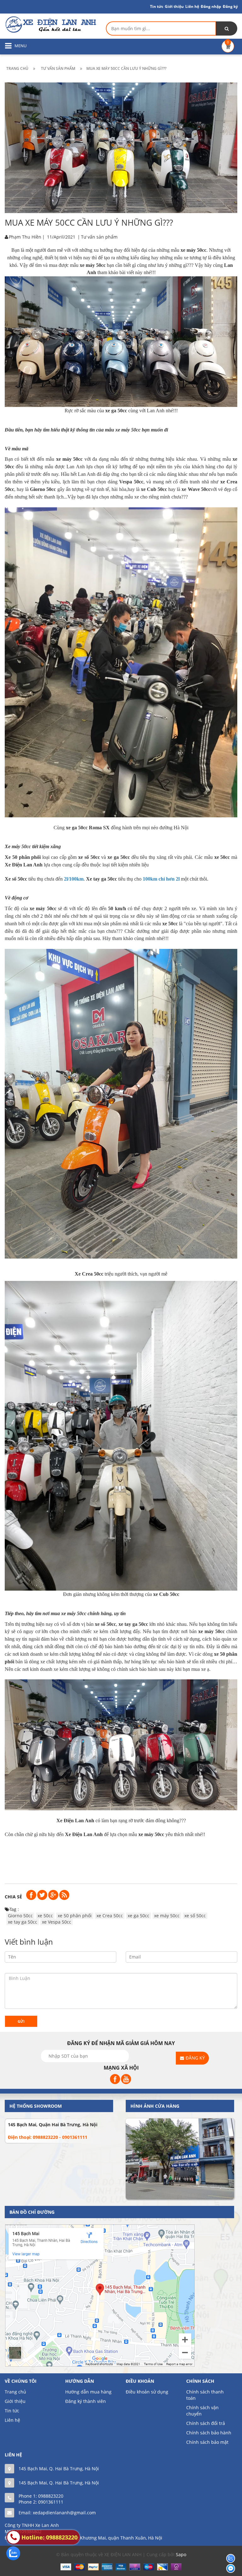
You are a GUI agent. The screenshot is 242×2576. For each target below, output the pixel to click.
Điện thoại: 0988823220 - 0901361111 (48, 2137)
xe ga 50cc (138, 1916)
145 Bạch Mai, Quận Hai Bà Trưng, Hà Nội (53, 2125)
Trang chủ (15, 2392)
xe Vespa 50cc (57, 1922)
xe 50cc (45, 1916)
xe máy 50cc (128, 430)
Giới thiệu (174, 6)
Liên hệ (12, 2420)
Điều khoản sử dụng (147, 2392)
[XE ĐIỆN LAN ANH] (50, 24)
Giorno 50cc (20, 1916)
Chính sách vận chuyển (202, 2411)
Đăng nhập (211, 6)
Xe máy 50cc (18, 846)
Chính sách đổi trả (206, 2423)
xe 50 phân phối (75, 1916)
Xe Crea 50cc (89, 1274)
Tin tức (157, 6)
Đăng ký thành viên (86, 2401)
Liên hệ (192, 6)
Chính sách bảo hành (209, 2433)
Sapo (181, 2554)
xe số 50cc (195, 1916)
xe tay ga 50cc (23, 1922)
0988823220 (51, 2496)
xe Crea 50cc (110, 1916)
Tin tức (12, 2411)
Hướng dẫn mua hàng (88, 2392)
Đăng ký (230, 6)
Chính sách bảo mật (207, 2442)
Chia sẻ (13, 1897)
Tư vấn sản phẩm (99, 237)
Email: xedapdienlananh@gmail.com (57, 2513)
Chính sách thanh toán (205, 2395)
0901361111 (51, 2502)
